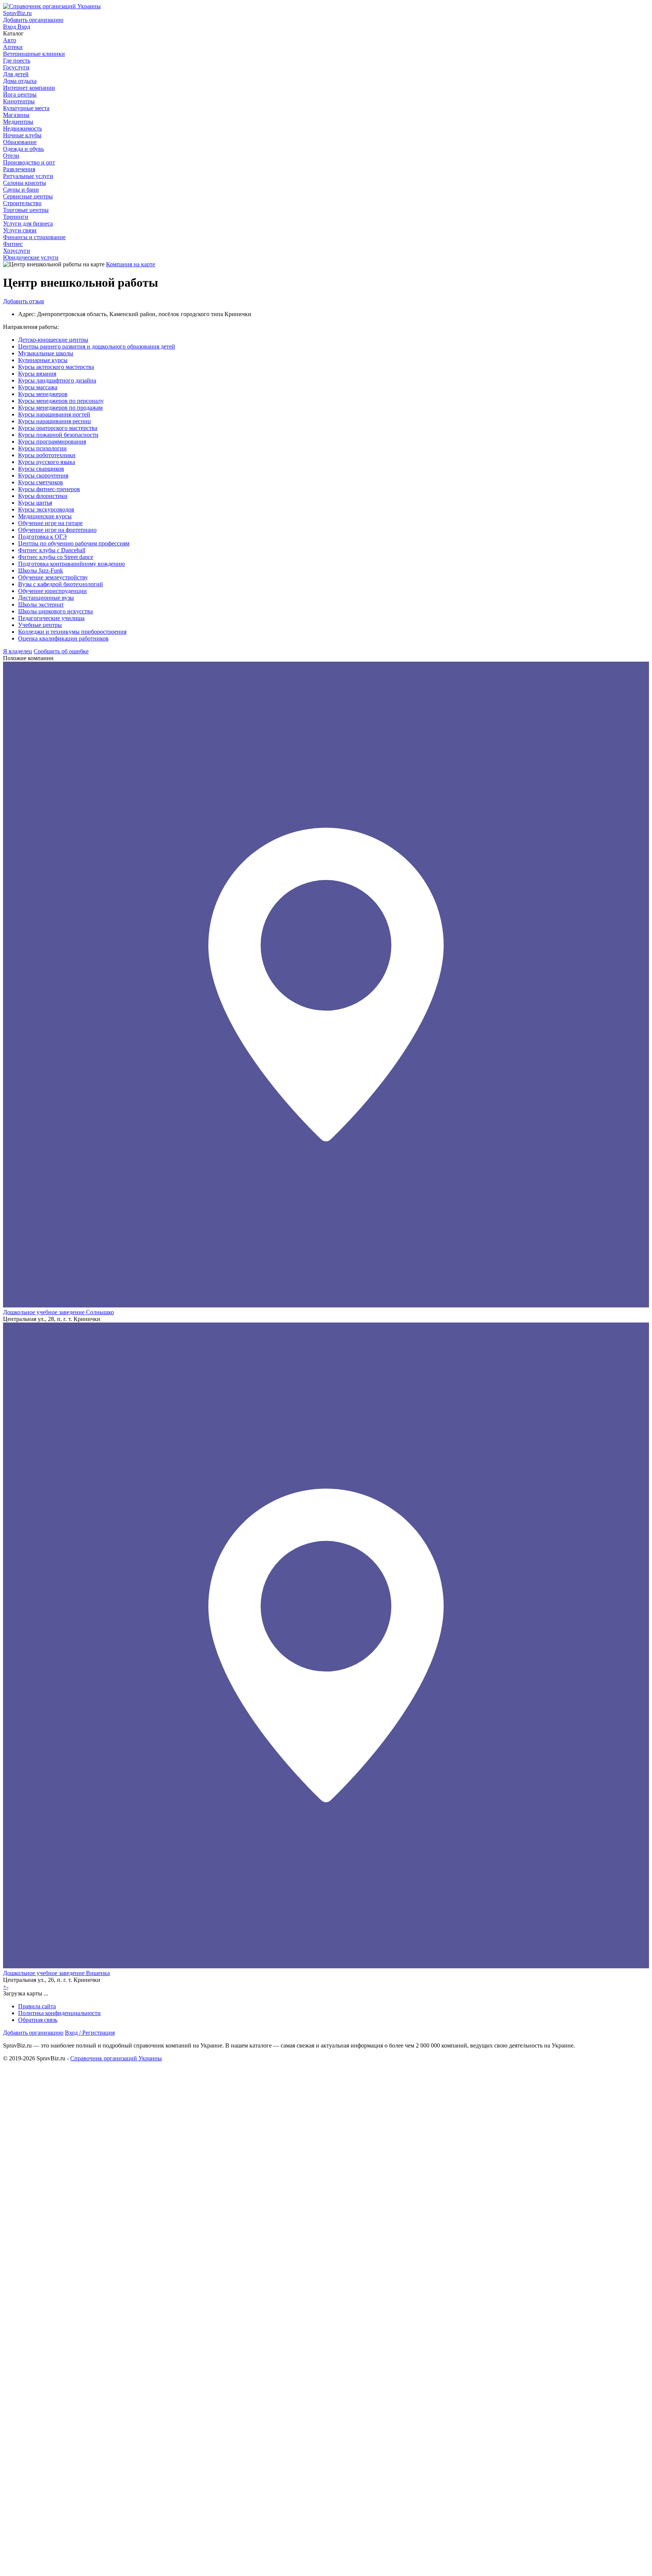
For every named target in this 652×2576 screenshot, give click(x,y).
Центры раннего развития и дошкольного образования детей (97, 346)
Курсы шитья (35, 503)
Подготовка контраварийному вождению (72, 564)
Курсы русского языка (47, 462)
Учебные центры (40, 625)
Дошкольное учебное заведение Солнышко (58, 1312)
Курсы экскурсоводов (46, 509)
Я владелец (18, 651)
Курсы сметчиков (41, 482)
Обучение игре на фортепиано (57, 530)
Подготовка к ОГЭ (42, 537)
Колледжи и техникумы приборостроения (72, 632)
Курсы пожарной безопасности (58, 435)
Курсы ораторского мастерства (58, 428)
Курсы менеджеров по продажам (60, 408)
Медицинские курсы (45, 516)
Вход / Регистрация (90, 2033)
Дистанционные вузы (46, 598)
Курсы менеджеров (43, 394)
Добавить (24, 301)
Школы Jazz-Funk (41, 571)
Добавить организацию (33, 2033)
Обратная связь (38, 2020)
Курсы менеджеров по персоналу (61, 401)
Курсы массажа (38, 387)
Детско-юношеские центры (53, 340)
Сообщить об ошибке (61, 651)
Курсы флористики (43, 496)
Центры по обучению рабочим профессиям (74, 543)
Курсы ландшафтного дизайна (57, 380)
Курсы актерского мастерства (56, 367)
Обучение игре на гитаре (50, 523)
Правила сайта (37, 2006)
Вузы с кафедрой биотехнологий (61, 584)
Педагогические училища (51, 618)
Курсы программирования (52, 442)
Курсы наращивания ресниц (55, 421)
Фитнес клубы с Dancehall (52, 550)
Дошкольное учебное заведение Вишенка (56, 1973)
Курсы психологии (42, 448)
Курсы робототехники (47, 455)
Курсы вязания (37, 374)
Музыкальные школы (46, 353)
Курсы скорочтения (43, 475)
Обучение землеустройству (53, 577)
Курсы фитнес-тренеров (49, 489)
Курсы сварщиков (41, 469)
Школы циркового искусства (55, 611)
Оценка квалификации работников (63, 638)
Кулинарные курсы (43, 360)
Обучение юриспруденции (52, 591)
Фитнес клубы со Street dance (56, 557)
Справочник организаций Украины (116, 2058)
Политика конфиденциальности (59, 2013)
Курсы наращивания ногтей (54, 414)
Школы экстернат (41, 604)
